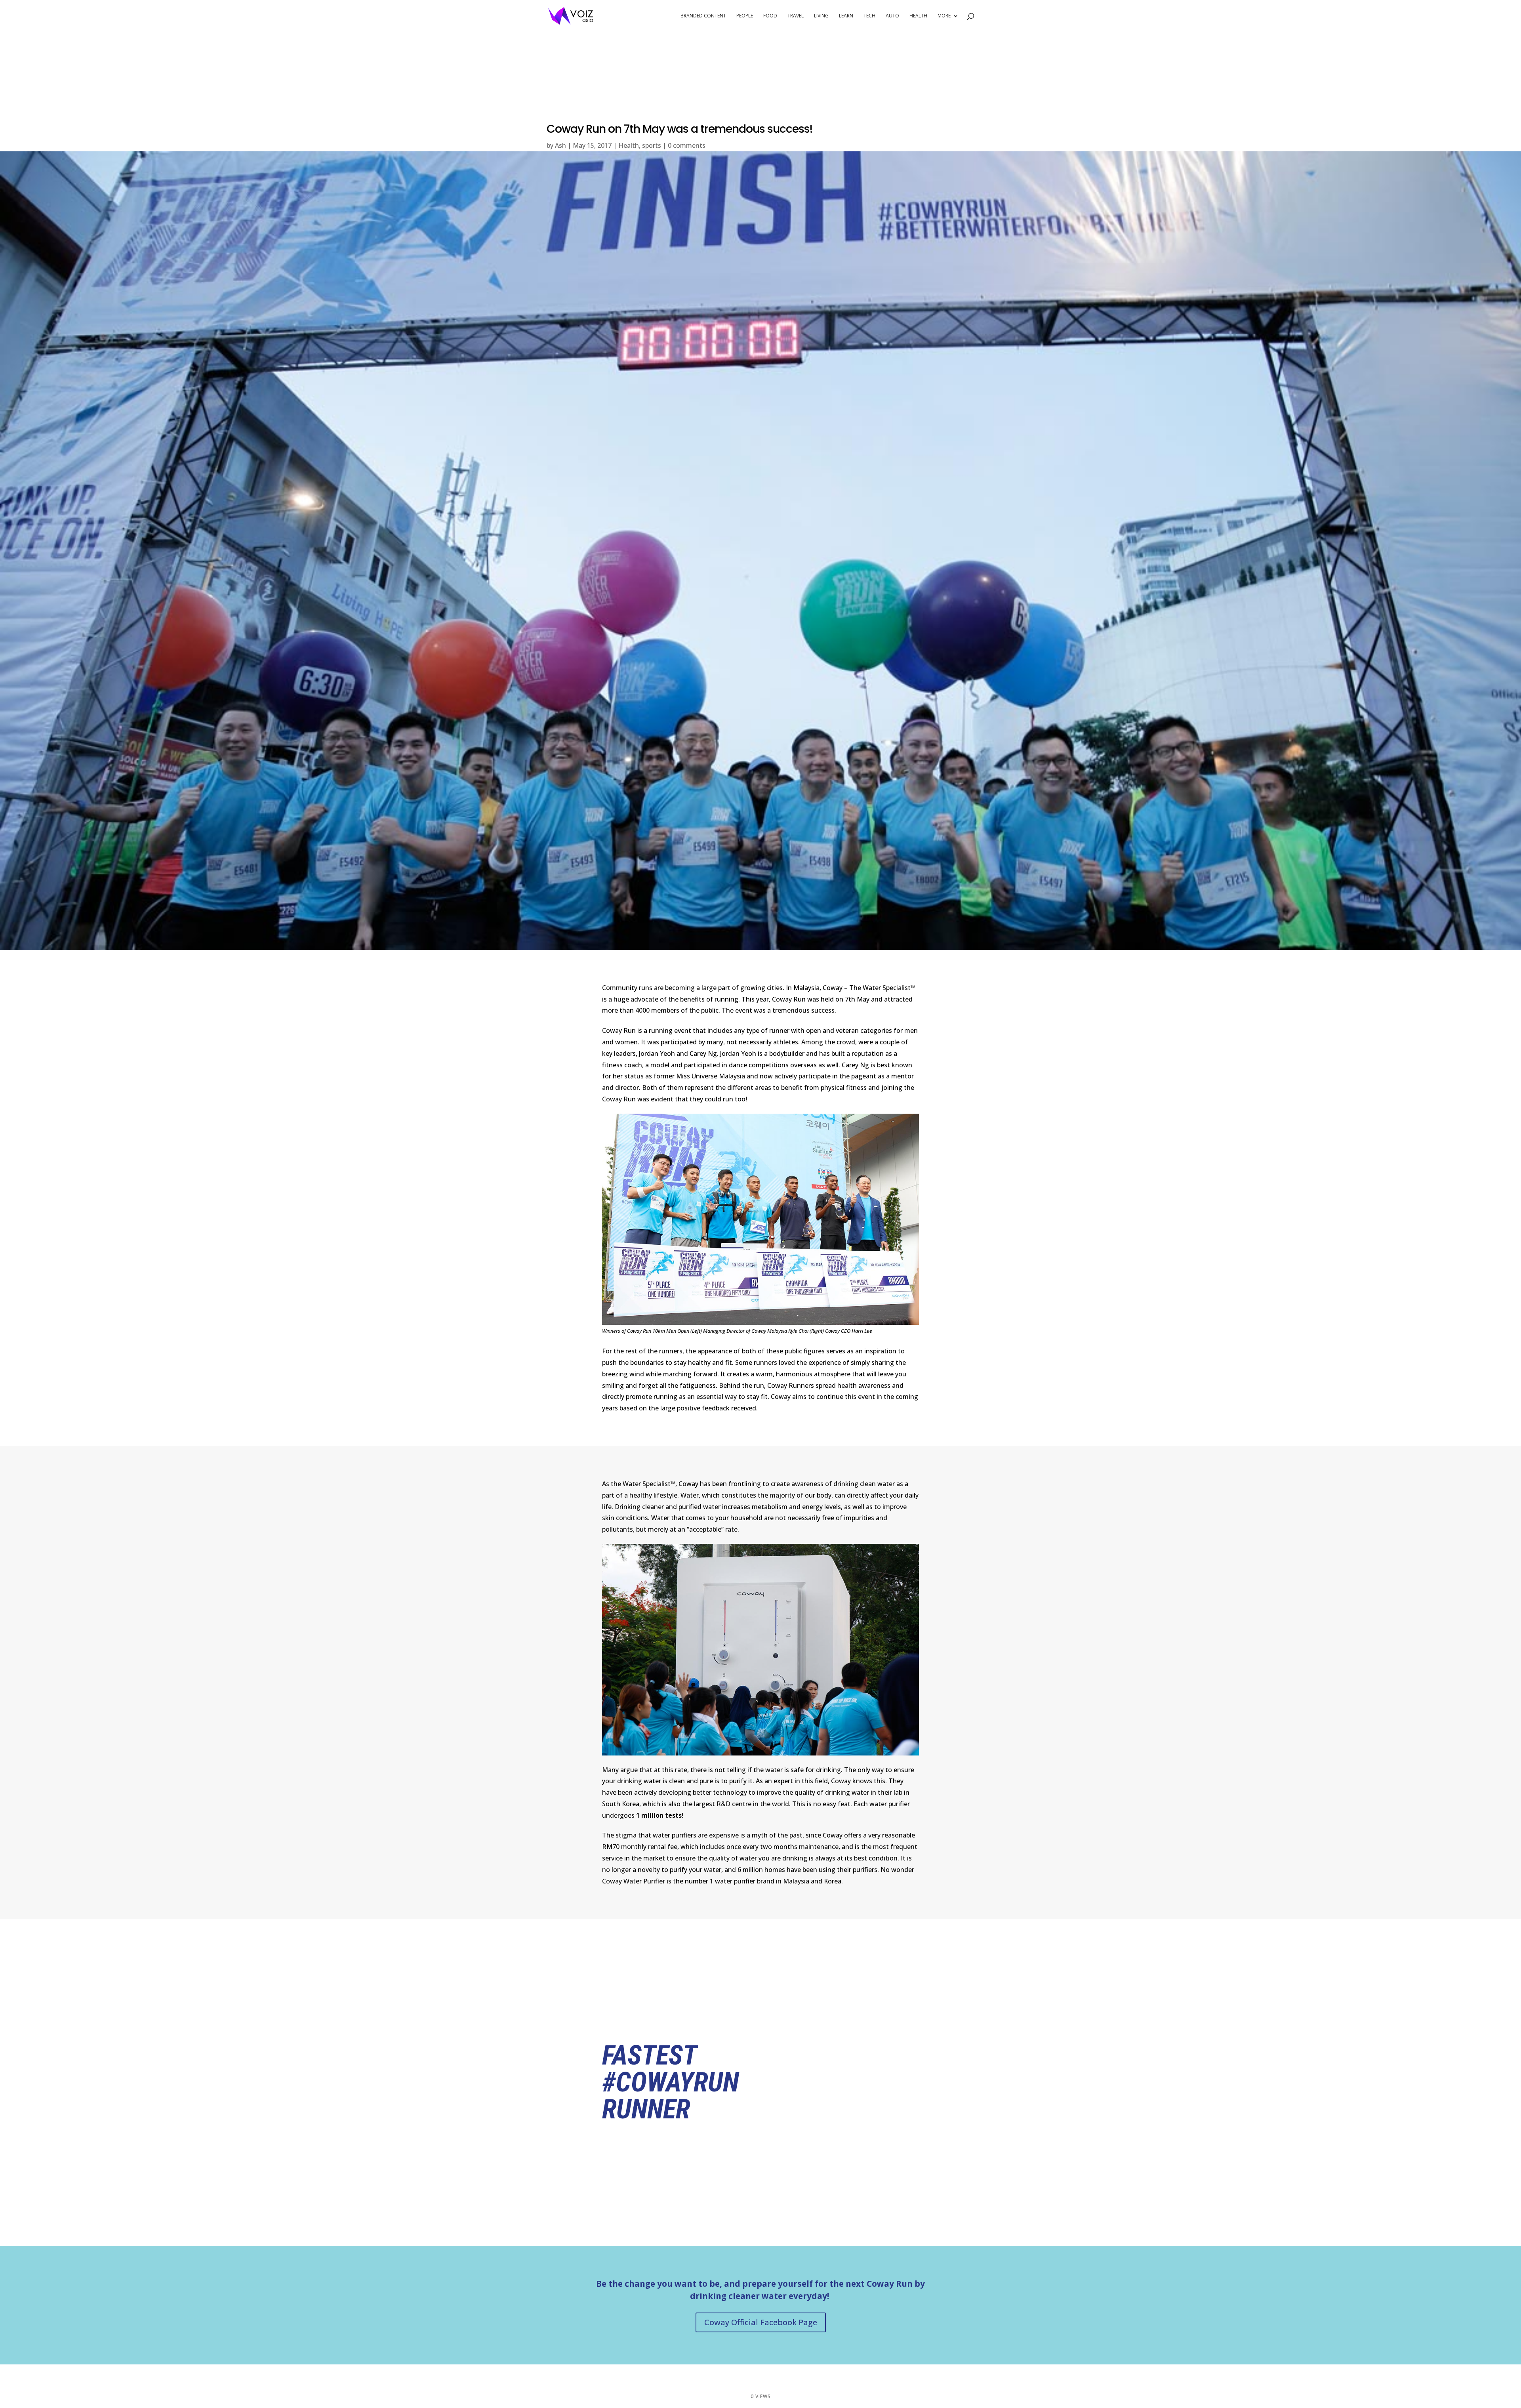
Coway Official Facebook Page (761, 2322)
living (821, 16)
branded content (703, 16)
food (770, 16)
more (944, 16)
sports (652, 145)
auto (892, 16)
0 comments (687, 145)
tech (869, 16)
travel (796, 16)
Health (629, 145)
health (918, 16)
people (745, 16)
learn (846, 16)
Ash (560, 145)
